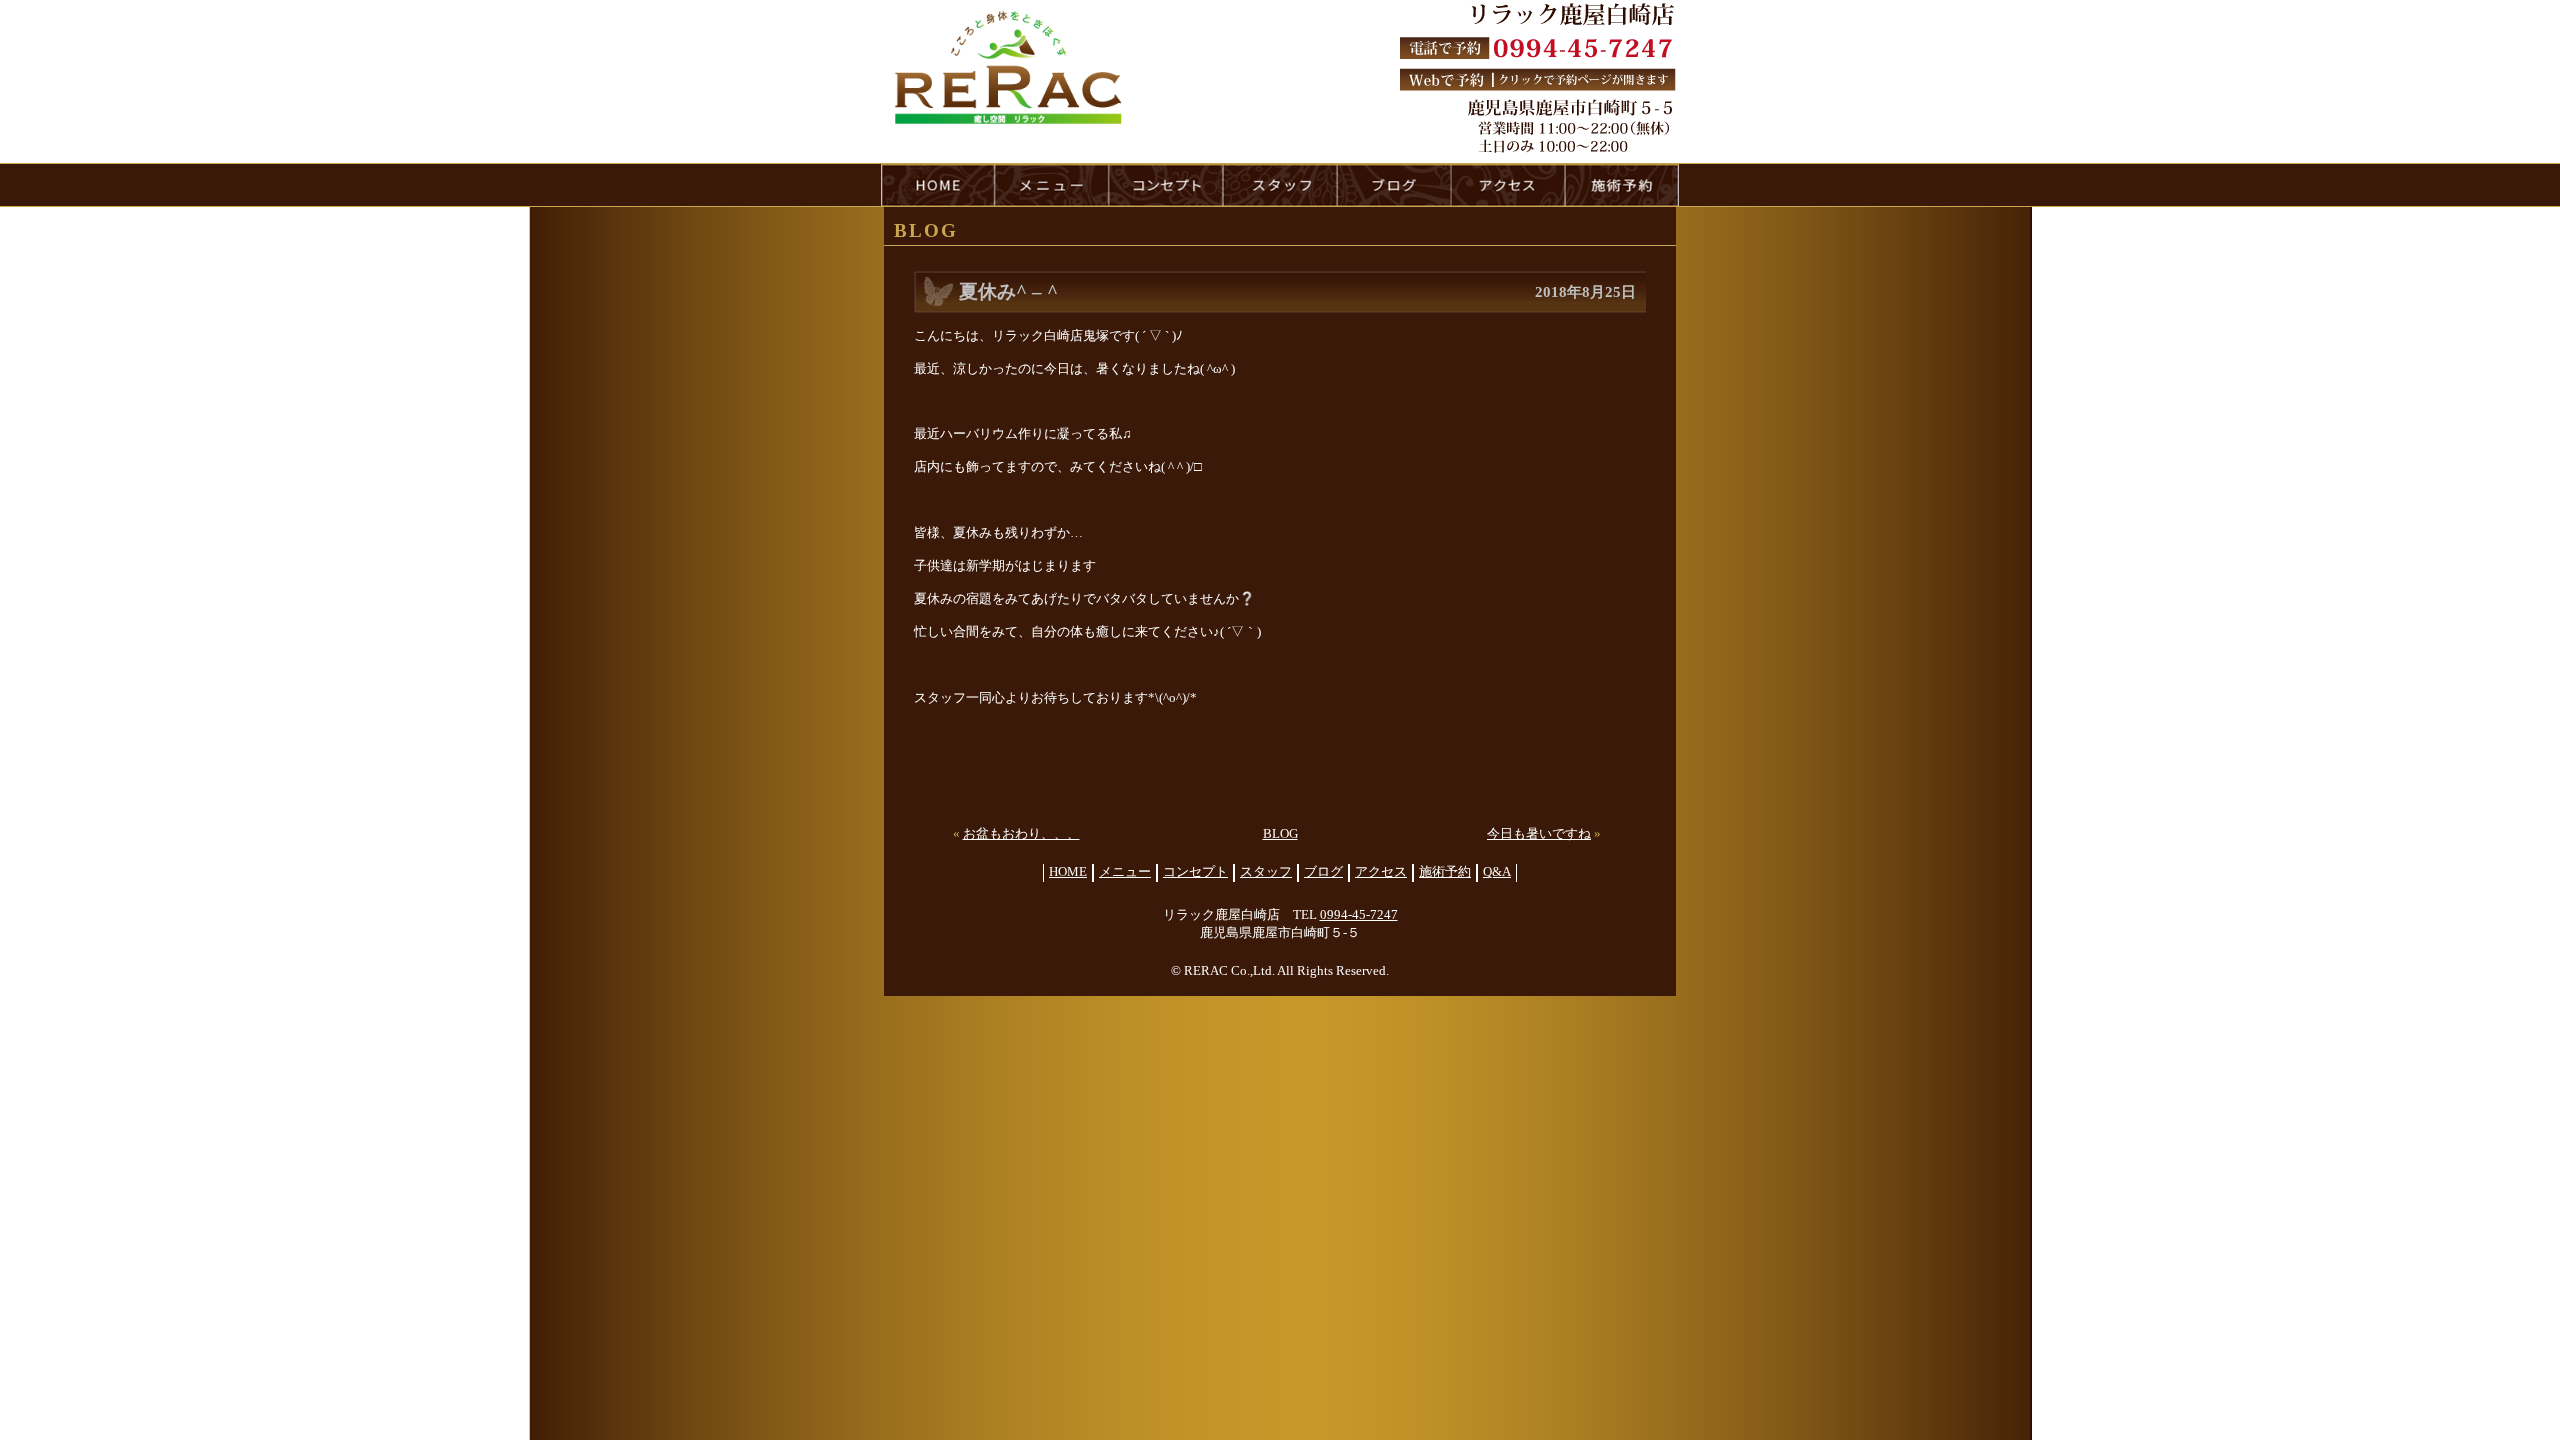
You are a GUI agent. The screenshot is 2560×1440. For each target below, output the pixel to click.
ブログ (1323, 872)
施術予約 (1445, 872)
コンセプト (1195, 872)
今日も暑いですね (1539, 834)
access (1508, 185)
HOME (938, 185)
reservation (1622, 185)
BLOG (1280, 834)
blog (1394, 185)
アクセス (1381, 872)
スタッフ (1266, 872)
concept (1166, 185)
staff (1280, 185)
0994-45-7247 (1359, 915)
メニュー (1125, 872)
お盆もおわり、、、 (1021, 834)
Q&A (1497, 872)
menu (1052, 185)
